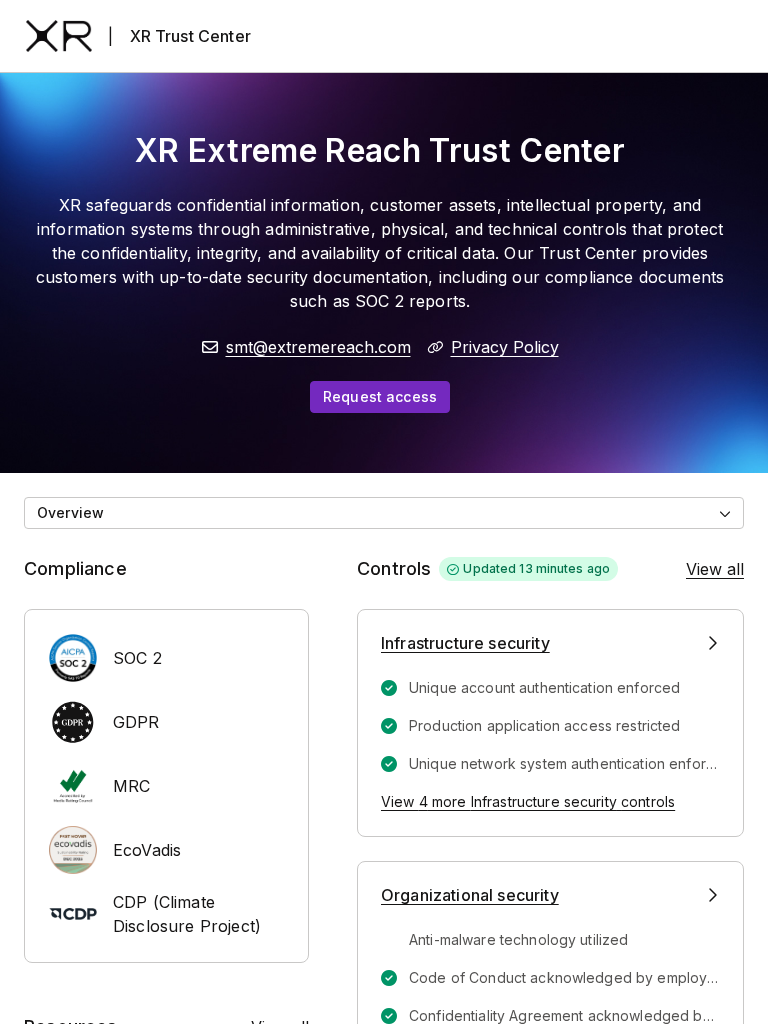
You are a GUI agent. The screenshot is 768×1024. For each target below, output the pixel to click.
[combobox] (384, 513)
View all (715, 569)
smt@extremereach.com (318, 347)
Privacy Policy (505, 347)
